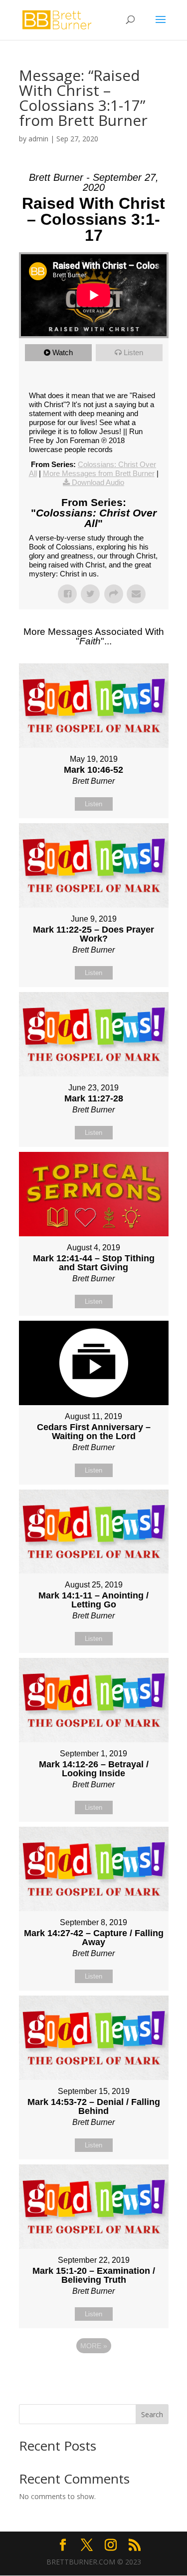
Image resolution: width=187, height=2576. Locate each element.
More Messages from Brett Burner (99, 473)
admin (38, 139)
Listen (133, 352)
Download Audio (98, 482)
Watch (63, 352)
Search (152, 2414)
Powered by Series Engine (94, 2373)
